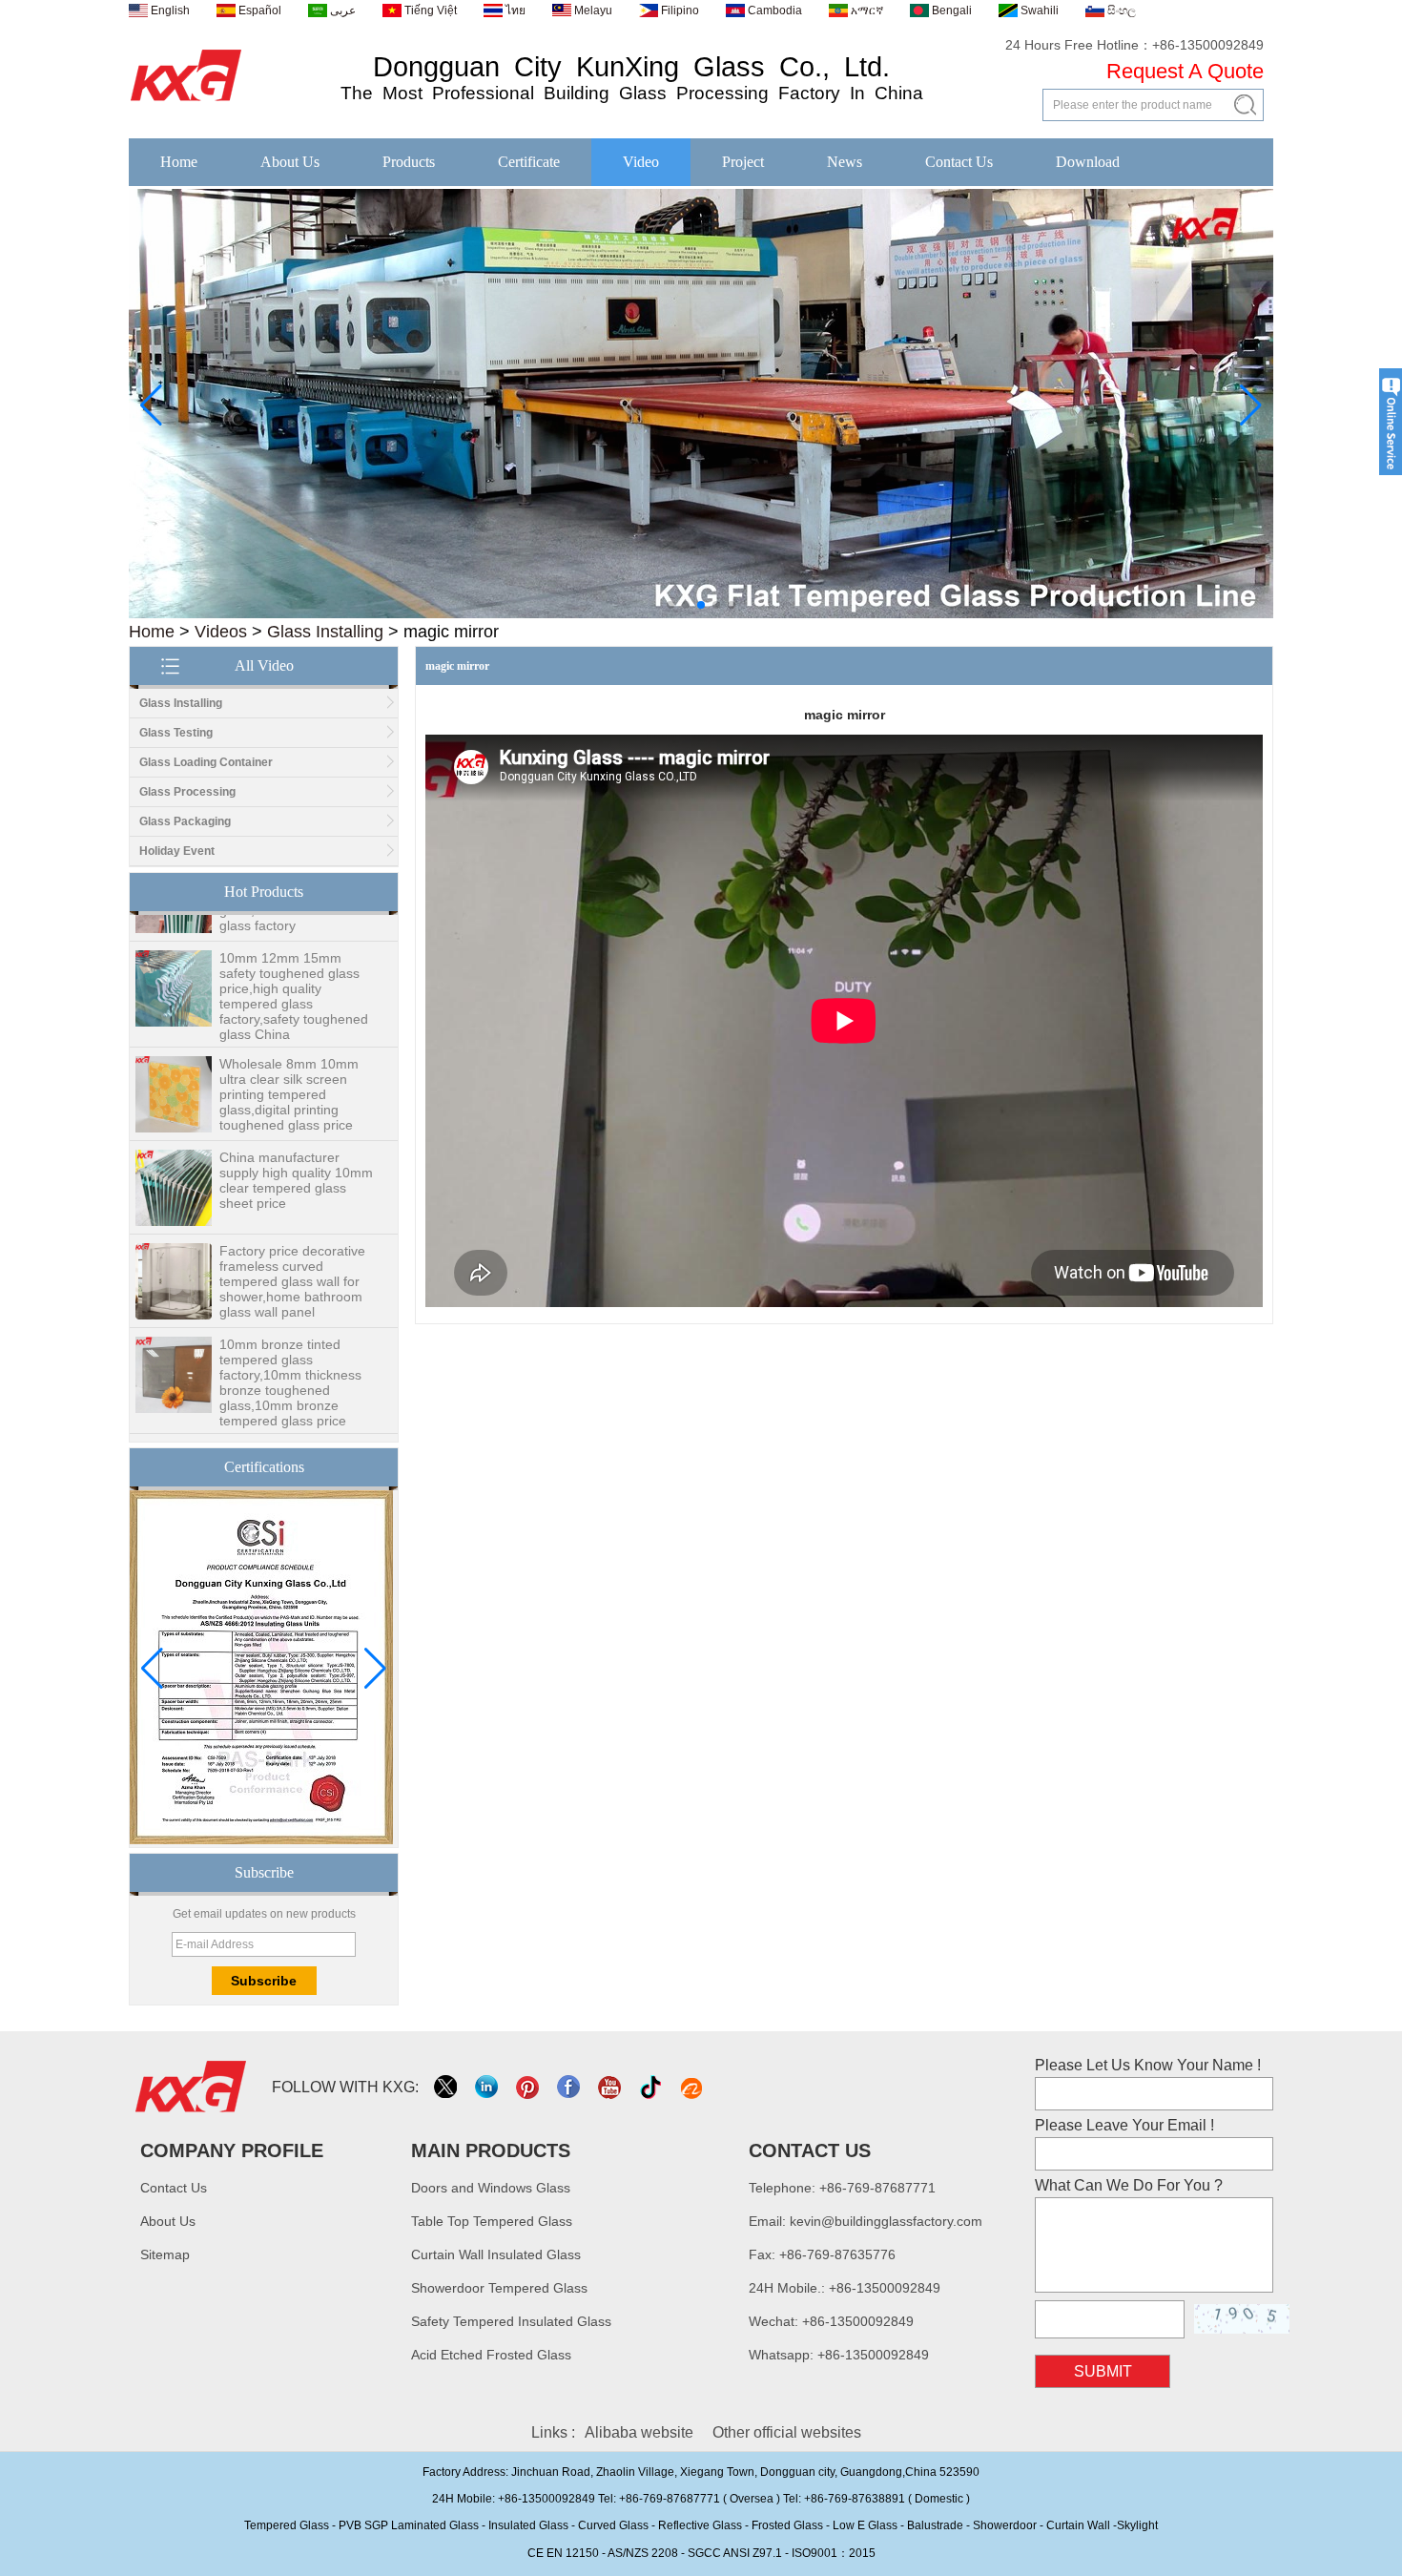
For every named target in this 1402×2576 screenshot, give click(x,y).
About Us (290, 162)
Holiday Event (177, 851)
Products (409, 162)
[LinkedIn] (488, 2087)
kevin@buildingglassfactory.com (886, 2221)
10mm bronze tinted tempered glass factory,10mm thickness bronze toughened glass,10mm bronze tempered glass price (290, 1355)
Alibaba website (639, 2432)
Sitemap (165, 2254)
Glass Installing (325, 632)
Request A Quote (1185, 71)
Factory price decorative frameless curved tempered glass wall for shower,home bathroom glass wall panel (292, 1254)
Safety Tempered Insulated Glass (511, 2321)
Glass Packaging (185, 821)
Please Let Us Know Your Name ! (1148, 2065)
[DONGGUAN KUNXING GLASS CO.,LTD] (186, 102)
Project (743, 162)
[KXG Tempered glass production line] (701, 614)
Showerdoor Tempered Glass (499, 2288)
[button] (670, 605)
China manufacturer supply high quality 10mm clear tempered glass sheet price (296, 1153)
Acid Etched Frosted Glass (491, 2355)
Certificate (529, 162)
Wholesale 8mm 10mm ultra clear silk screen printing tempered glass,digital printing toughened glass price (289, 1067)
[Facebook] (570, 2087)
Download (1088, 162)
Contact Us (959, 162)
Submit (1103, 2371)
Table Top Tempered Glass (492, 2221)
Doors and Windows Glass (491, 2188)
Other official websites (787, 2432)
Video (641, 162)
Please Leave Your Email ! (1124, 2125)
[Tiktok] (652, 2087)
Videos (221, 632)
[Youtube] (611, 2087)
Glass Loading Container (206, 762)
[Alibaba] (693, 2087)
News (845, 162)
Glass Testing (176, 733)
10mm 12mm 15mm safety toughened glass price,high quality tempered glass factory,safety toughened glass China (294, 968)
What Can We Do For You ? (1129, 2185)
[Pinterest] (529, 2087)
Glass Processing (187, 792)
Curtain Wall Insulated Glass (496, 2254)
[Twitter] (447, 2087)
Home (179, 162)
